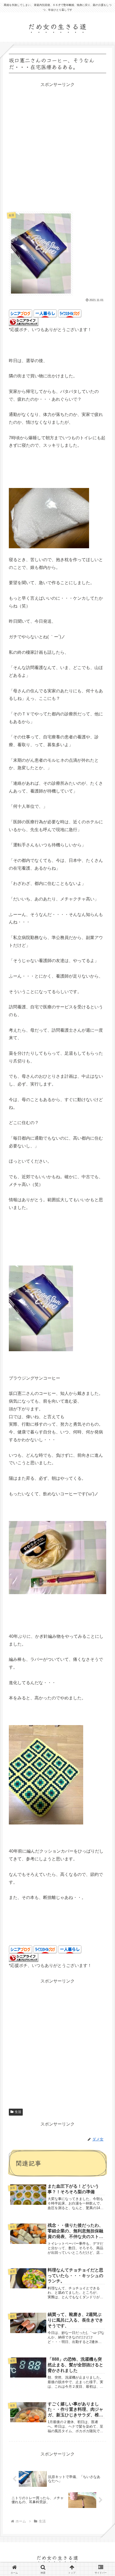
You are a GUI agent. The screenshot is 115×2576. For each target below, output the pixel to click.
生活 (18, 2112)
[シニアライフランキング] (24, 322)
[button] (103, 1419)
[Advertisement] (57, 146)
